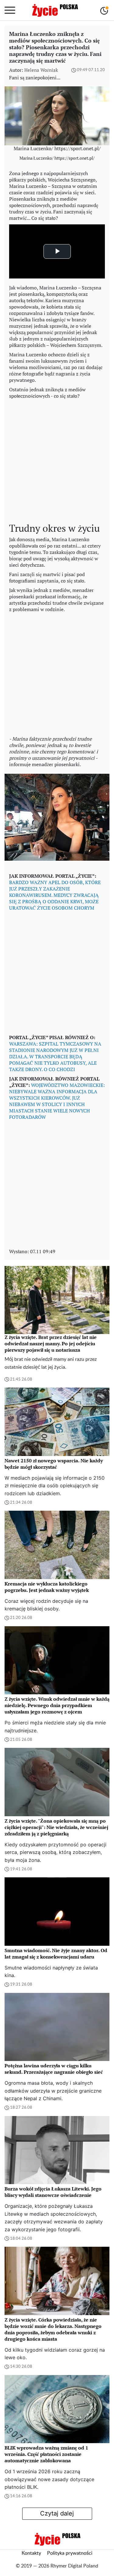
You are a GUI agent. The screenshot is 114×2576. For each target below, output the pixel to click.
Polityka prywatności (70, 2553)
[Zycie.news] (55, 10)
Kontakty (31, 2553)
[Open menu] (10, 10)
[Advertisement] (57, 459)
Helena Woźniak (41, 70)
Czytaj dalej (57, 2513)
